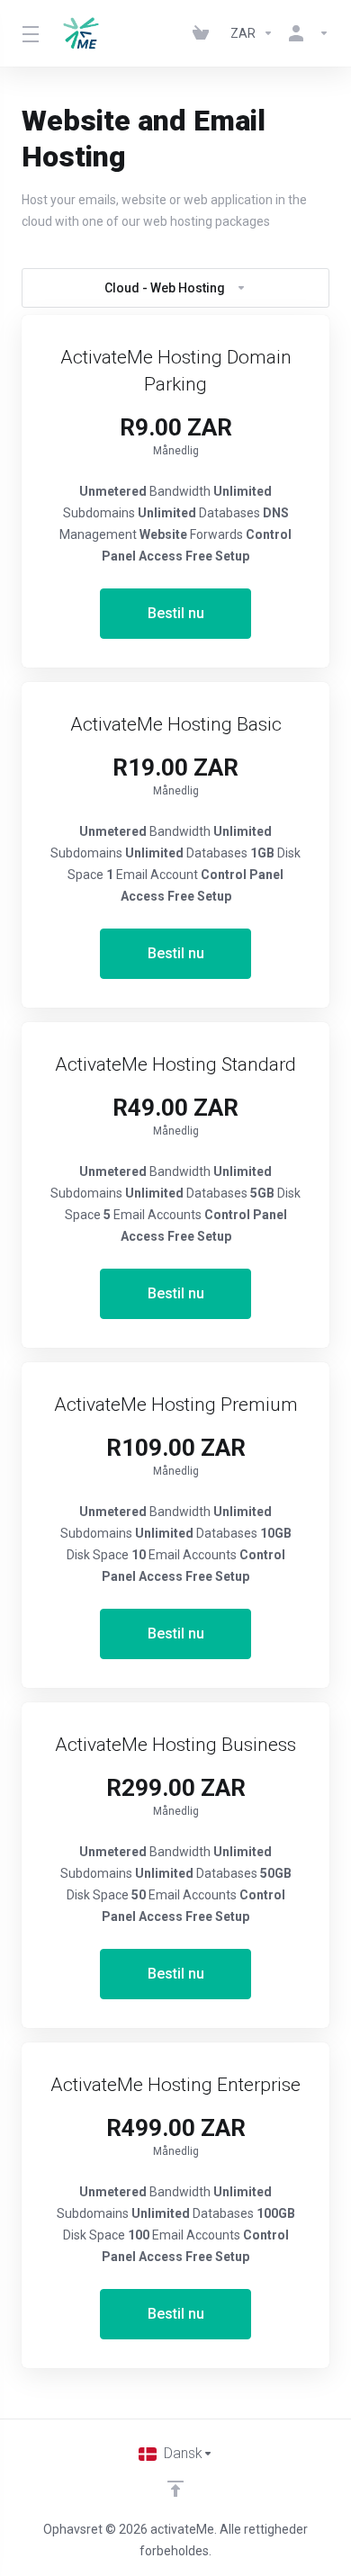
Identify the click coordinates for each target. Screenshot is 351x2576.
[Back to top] (175, 2489)
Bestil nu (176, 613)
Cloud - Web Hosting (165, 288)
